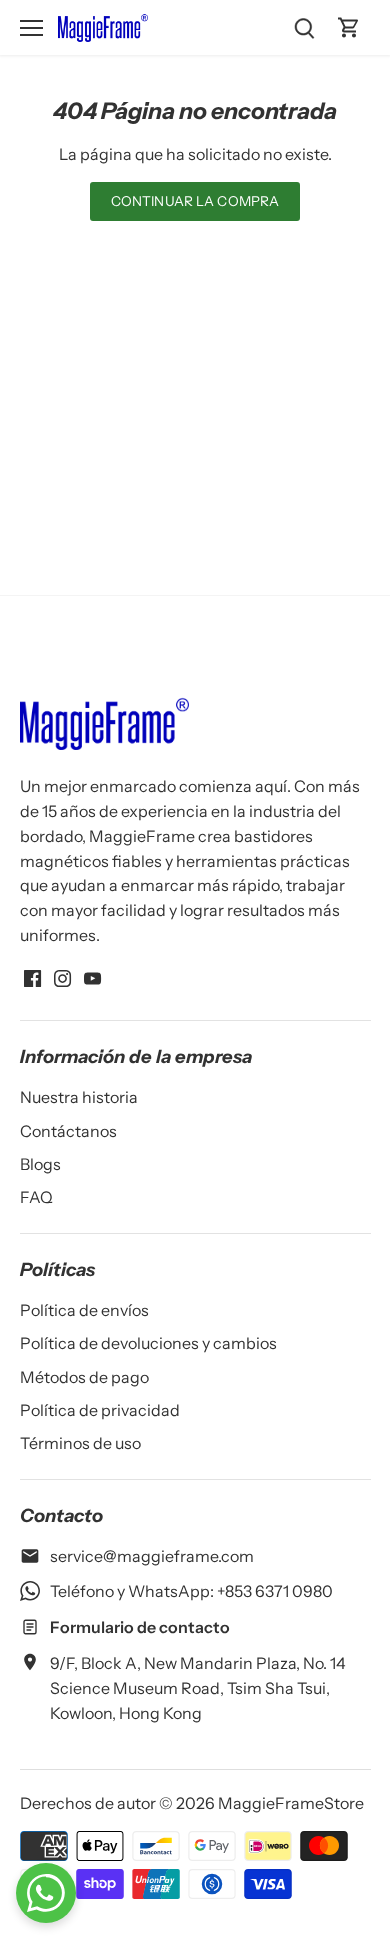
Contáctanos (68, 1131)
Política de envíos (84, 1310)
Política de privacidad (100, 1410)
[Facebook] (32, 977)
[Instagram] (62, 977)
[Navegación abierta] (31, 28)
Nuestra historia (79, 1097)
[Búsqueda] (305, 27)
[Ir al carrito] (349, 27)
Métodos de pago (84, 1377)
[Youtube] (92, 977)
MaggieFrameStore (291, 1803)
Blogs (40, 1164)
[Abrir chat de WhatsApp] (46, 1893)
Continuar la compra (195, 201)
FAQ (36, 1197)
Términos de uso (80, 1443)
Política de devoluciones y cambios (148, 1343)
